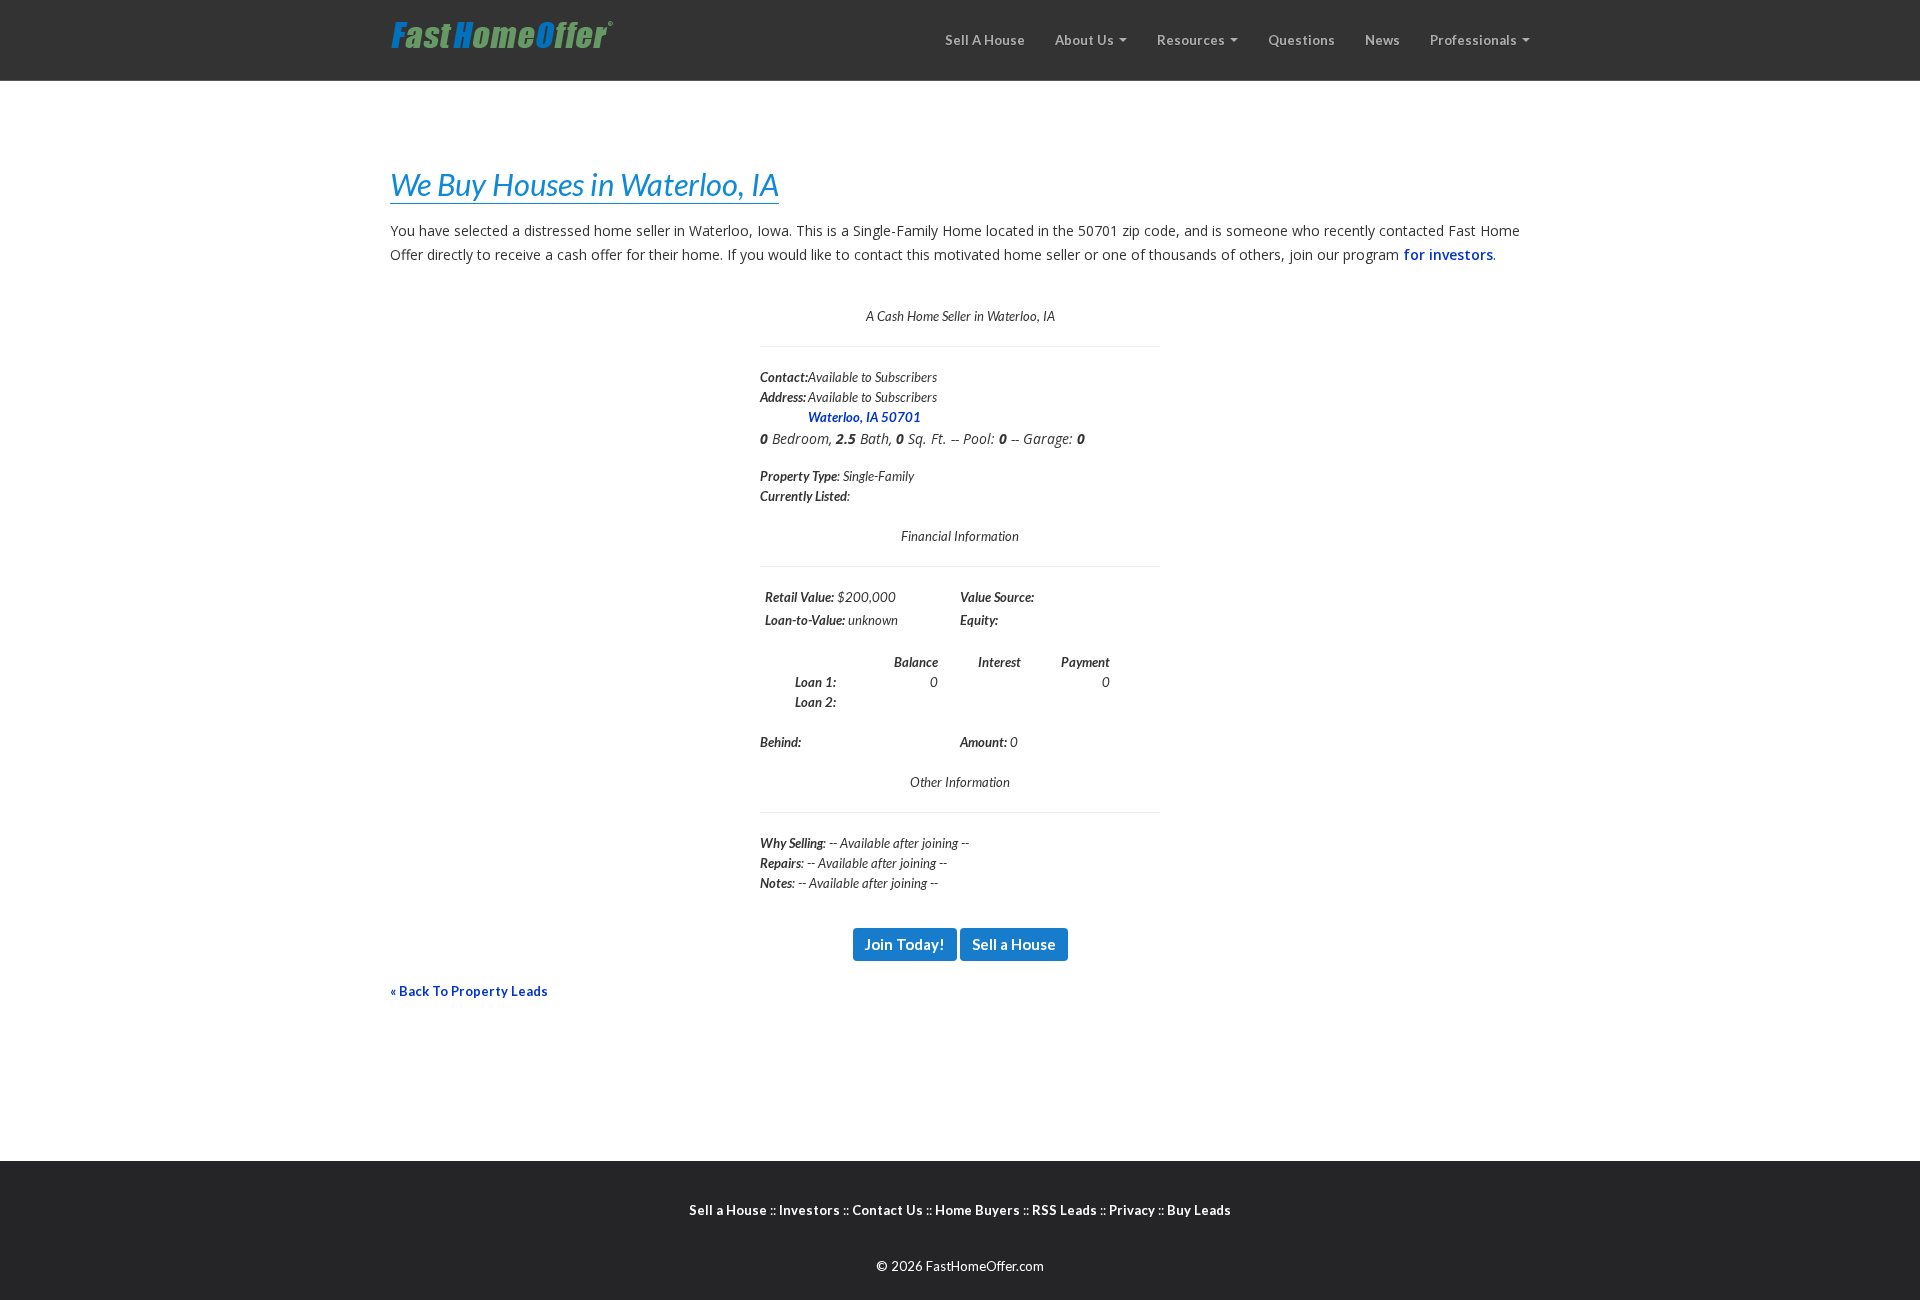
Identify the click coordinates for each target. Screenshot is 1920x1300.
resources (1192, 40)
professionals (1475, 40)
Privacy (1132, 1210)
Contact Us (887, 1210)
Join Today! (905, 944)
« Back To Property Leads (469, 991)
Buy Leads (1199, 1210)
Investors (809, 1210)
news (1382, 40)
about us (1086, 40)
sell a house (985, 40)
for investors (1448, 254)
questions (1301, 40)
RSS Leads (1064, 1210)
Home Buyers (977, 1210)
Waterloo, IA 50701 (864, 417)
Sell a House (1014, 944)
